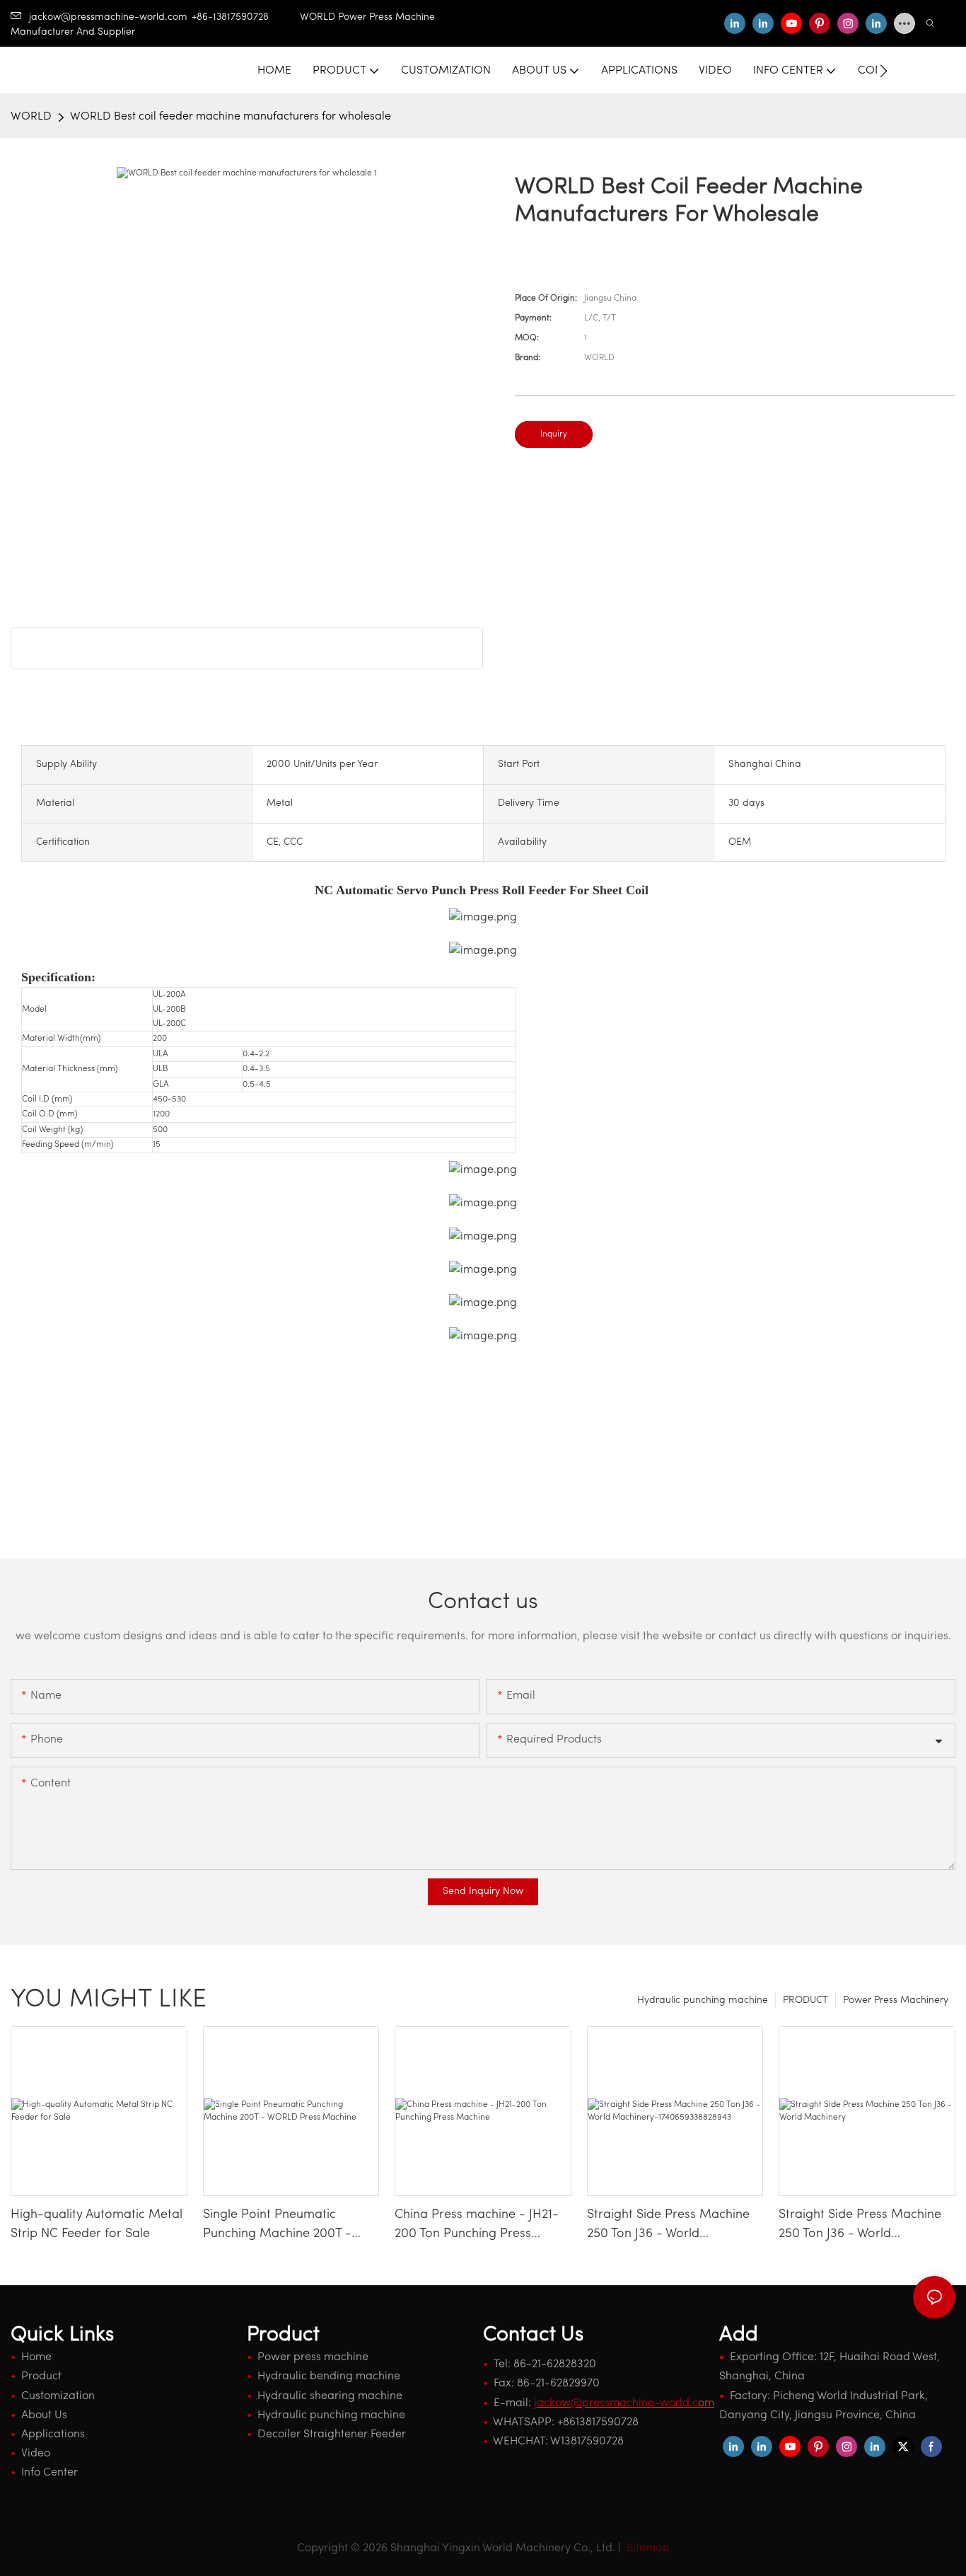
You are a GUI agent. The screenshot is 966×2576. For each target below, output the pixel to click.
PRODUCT (805, 2000)
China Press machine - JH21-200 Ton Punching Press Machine (477, 2226)
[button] (884, 71)
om (624, 2403)
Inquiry (554, 434)
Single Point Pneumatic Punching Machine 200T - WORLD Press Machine (277, 2226)
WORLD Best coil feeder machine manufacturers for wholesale (231, 117)
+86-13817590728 (246, 17)
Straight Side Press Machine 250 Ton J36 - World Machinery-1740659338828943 (668, 2226)
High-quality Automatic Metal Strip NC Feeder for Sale (97, 2225)
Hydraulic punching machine (703, 2000)
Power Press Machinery (896, 2000)
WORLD (31, 117)
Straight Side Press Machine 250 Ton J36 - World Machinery (860, 2226)
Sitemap (647, 2548)
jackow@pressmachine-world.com (108, 17)
